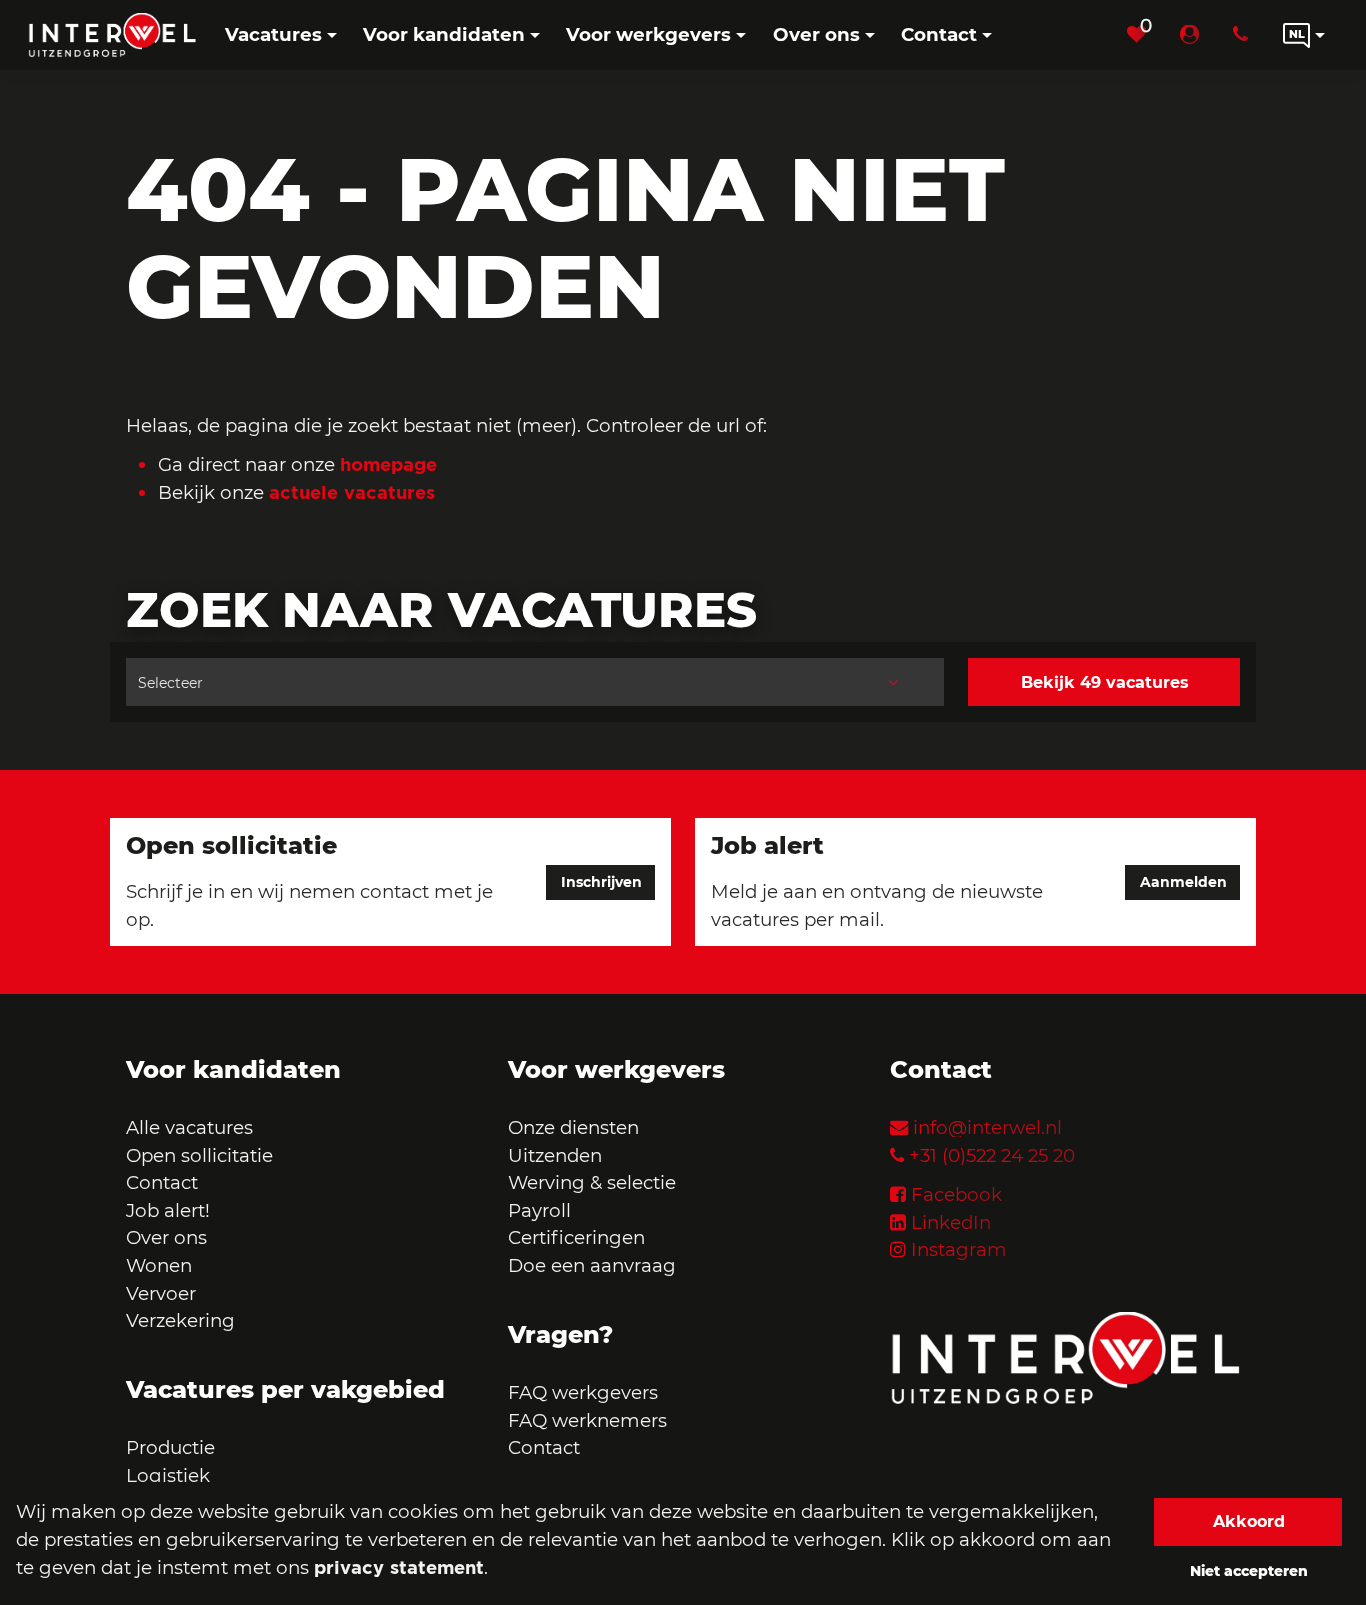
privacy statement (399, 1567)
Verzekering (180, 1320)
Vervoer (161, 1293)
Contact (162, 1182)
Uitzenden (555, 1155)
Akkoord (1249, 1521)
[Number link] (1244, 35)
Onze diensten (573, 1127)
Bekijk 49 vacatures (1105, 682)
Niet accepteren (1249, 1571)
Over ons (166, 1237)
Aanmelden (1183, 882)
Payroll (539, 1210)
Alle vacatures (189, 1127)
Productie (173, 1447)
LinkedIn (951, 1222)
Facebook (956, 1194)
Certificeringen (576, 1237)
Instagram (959, 1249)
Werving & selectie (592, 1182)
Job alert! (168, 1210)
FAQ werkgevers (583, 1392)
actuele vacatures (352, 492)
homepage (388, 464)
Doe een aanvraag (592, 1265)
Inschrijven (601, 882)
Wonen (159, 1265)
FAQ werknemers (587, 1420)
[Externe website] (1193, 35)
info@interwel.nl (987, 1127)
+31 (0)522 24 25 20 (992, 1155)
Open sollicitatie (199, 1155)
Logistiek (168, 1475)
